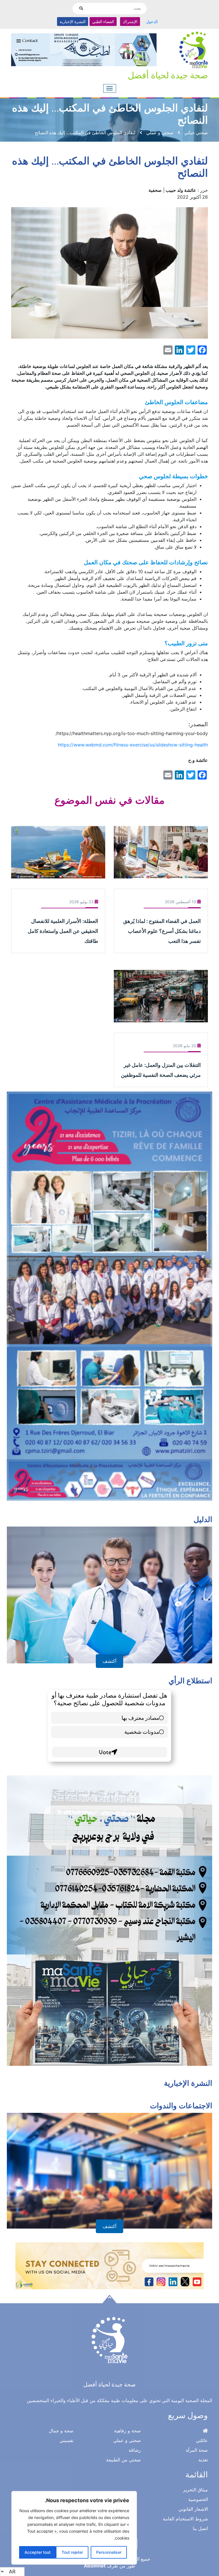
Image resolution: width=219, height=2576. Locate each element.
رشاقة (135, 2450)
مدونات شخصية (142, 1732)
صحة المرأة (197, 2450)
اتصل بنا (200, 2528)
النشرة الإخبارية (73, 22)
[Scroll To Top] (109, 2299)
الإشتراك (130, 22)
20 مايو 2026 (184, 1046)
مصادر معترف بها (140, 1718)
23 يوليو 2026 (81, 902)
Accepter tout (37, 2552)
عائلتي (202, 2440)
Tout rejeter (72, 2552)
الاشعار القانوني (193, 2509)
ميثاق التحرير (195, 2490)
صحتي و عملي (127, 2440)
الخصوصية (198, 2499)
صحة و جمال (61, 2431)
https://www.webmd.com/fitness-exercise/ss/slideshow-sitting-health (133, 745)
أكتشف (109, 1661)
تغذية (203, 2460)
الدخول (152, 22)
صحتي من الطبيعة (123, 2460)
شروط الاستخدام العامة (185, 2519)
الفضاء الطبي (103, 22)
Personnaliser (109, 2552)
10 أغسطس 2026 (181, 902)
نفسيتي (67, 2440)
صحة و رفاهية (127, 2431)
